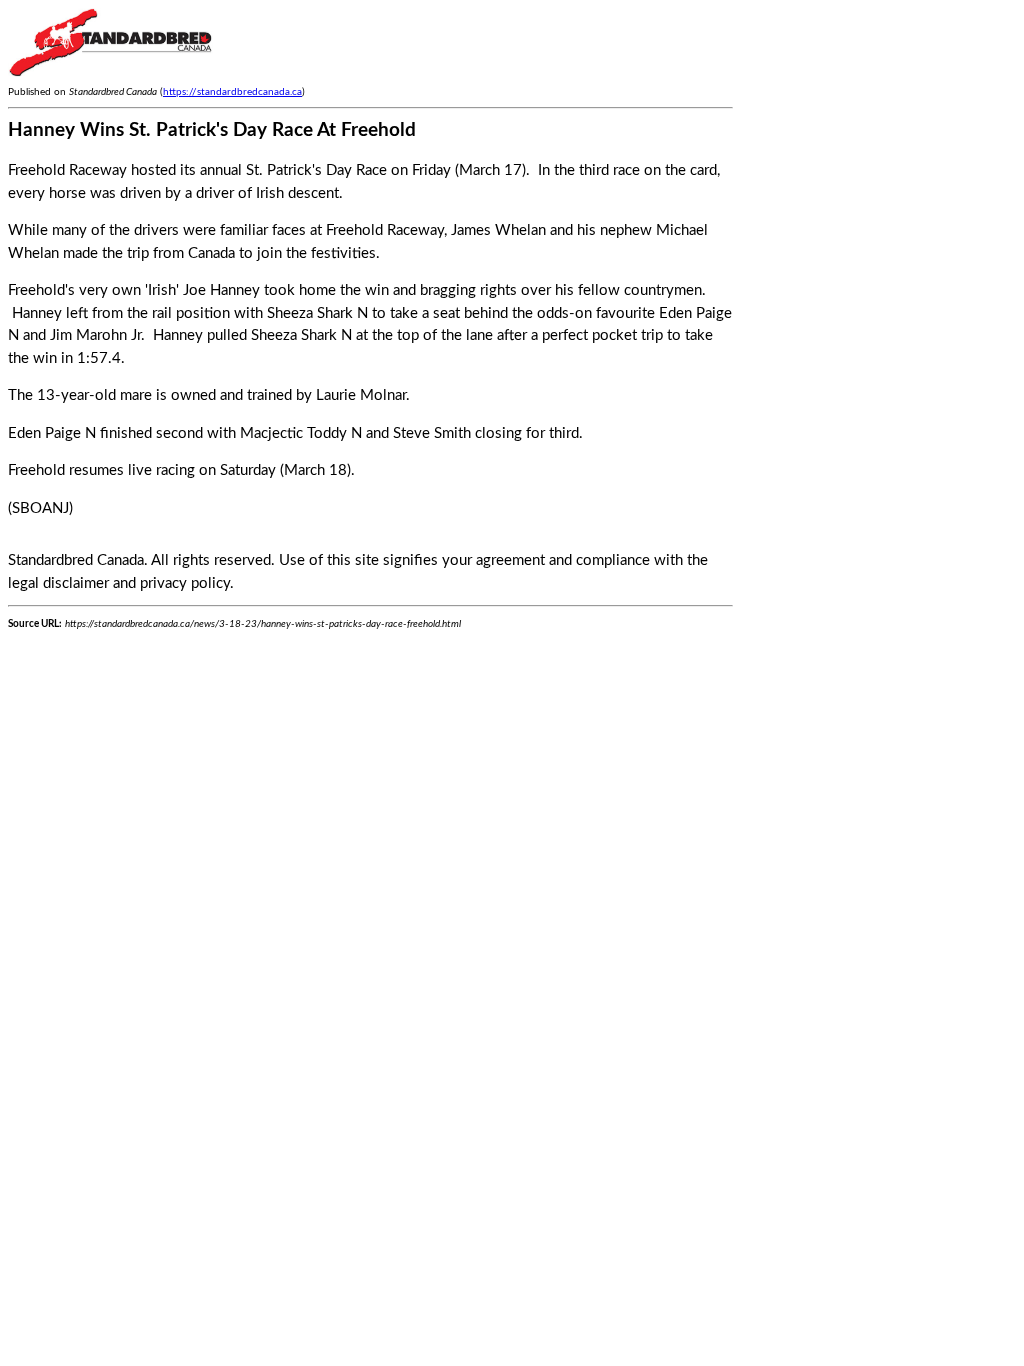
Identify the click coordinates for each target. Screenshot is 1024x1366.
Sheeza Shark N (317, 313)
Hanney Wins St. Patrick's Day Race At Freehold (212, 130)
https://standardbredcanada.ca (232, 92)
